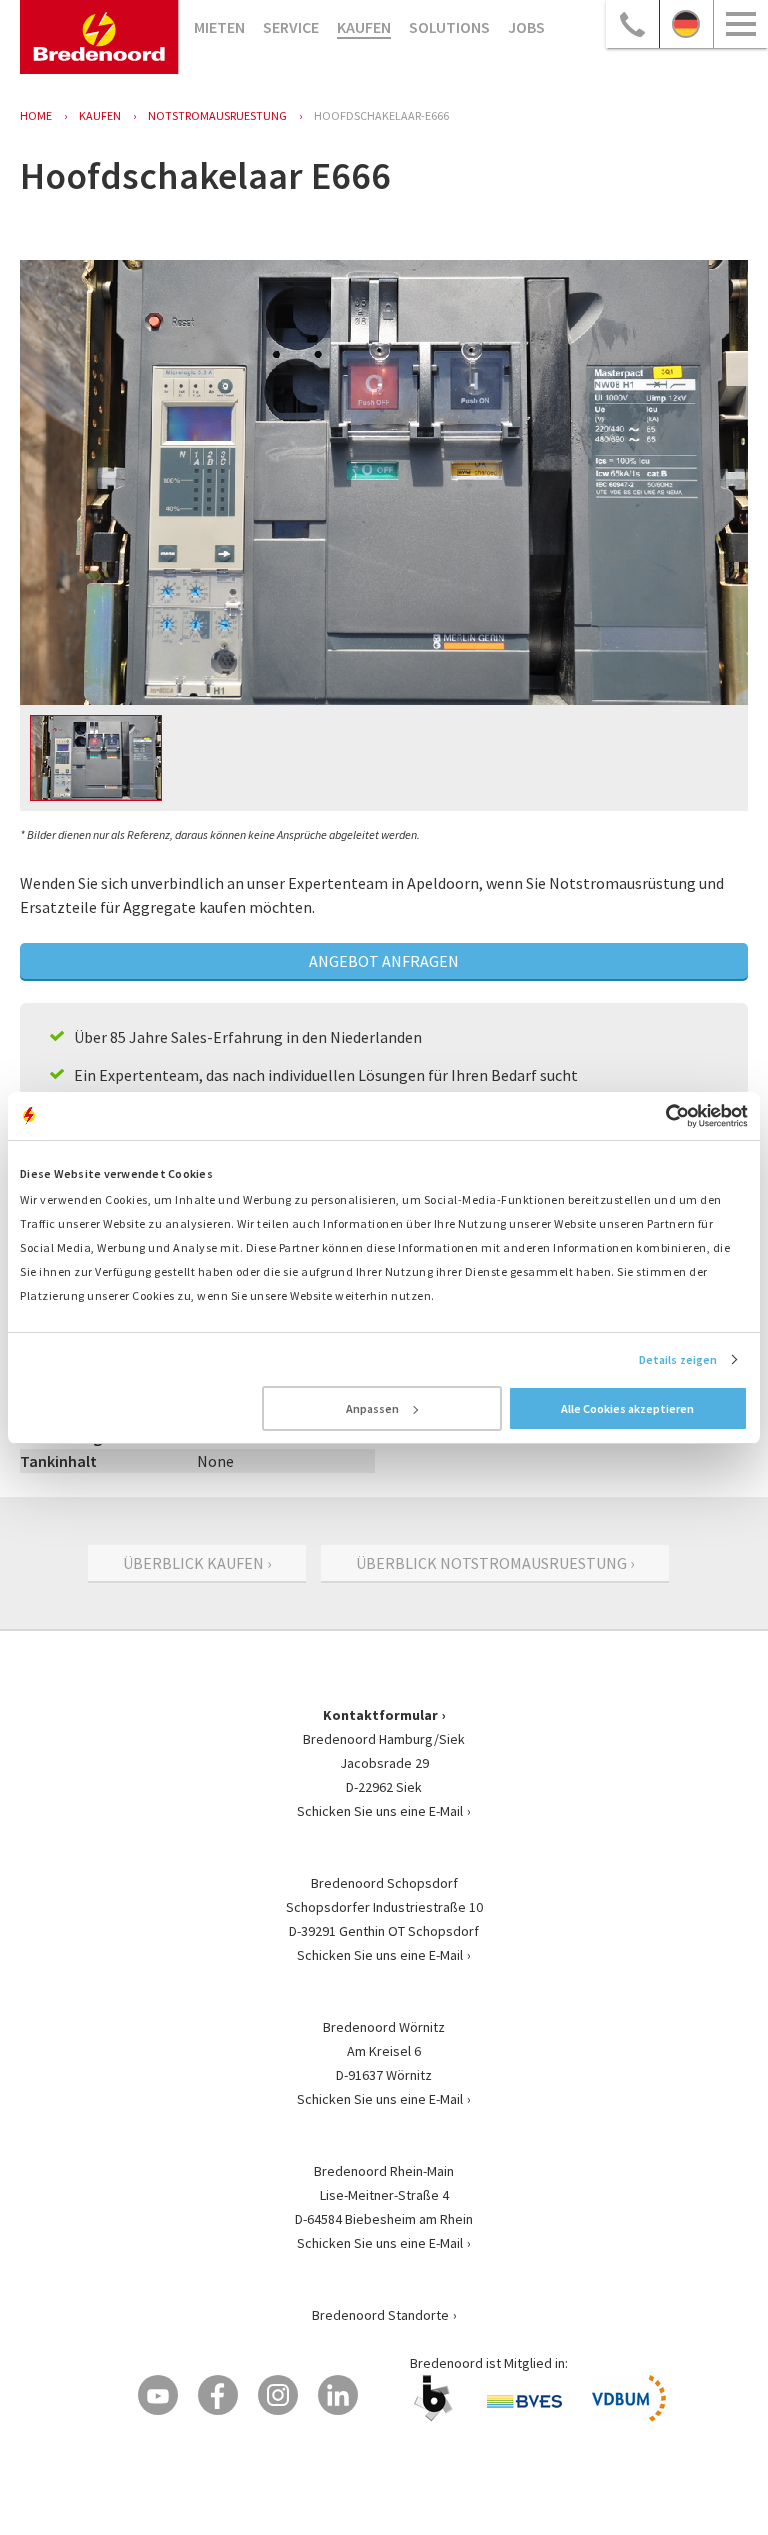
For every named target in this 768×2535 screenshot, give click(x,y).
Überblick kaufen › (197, 1563)
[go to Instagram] (278, 2395)
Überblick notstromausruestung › (495, 1563)
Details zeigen (678, 1359)
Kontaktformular (380, 1715)
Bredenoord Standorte (380, 2315)
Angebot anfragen (384, 961)
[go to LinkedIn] (338, 2395)
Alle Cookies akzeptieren (627, 1408)
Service (291, 27)
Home (36, 115)
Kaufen (364, 27)
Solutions (449, 27)
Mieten (219, 27)
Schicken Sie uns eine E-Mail (380, 1811)
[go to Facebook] (218, 2395)
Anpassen (372, 1408)
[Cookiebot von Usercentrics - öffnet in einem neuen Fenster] (660, 1116)
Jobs (526, 27)
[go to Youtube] (158, 2395)
